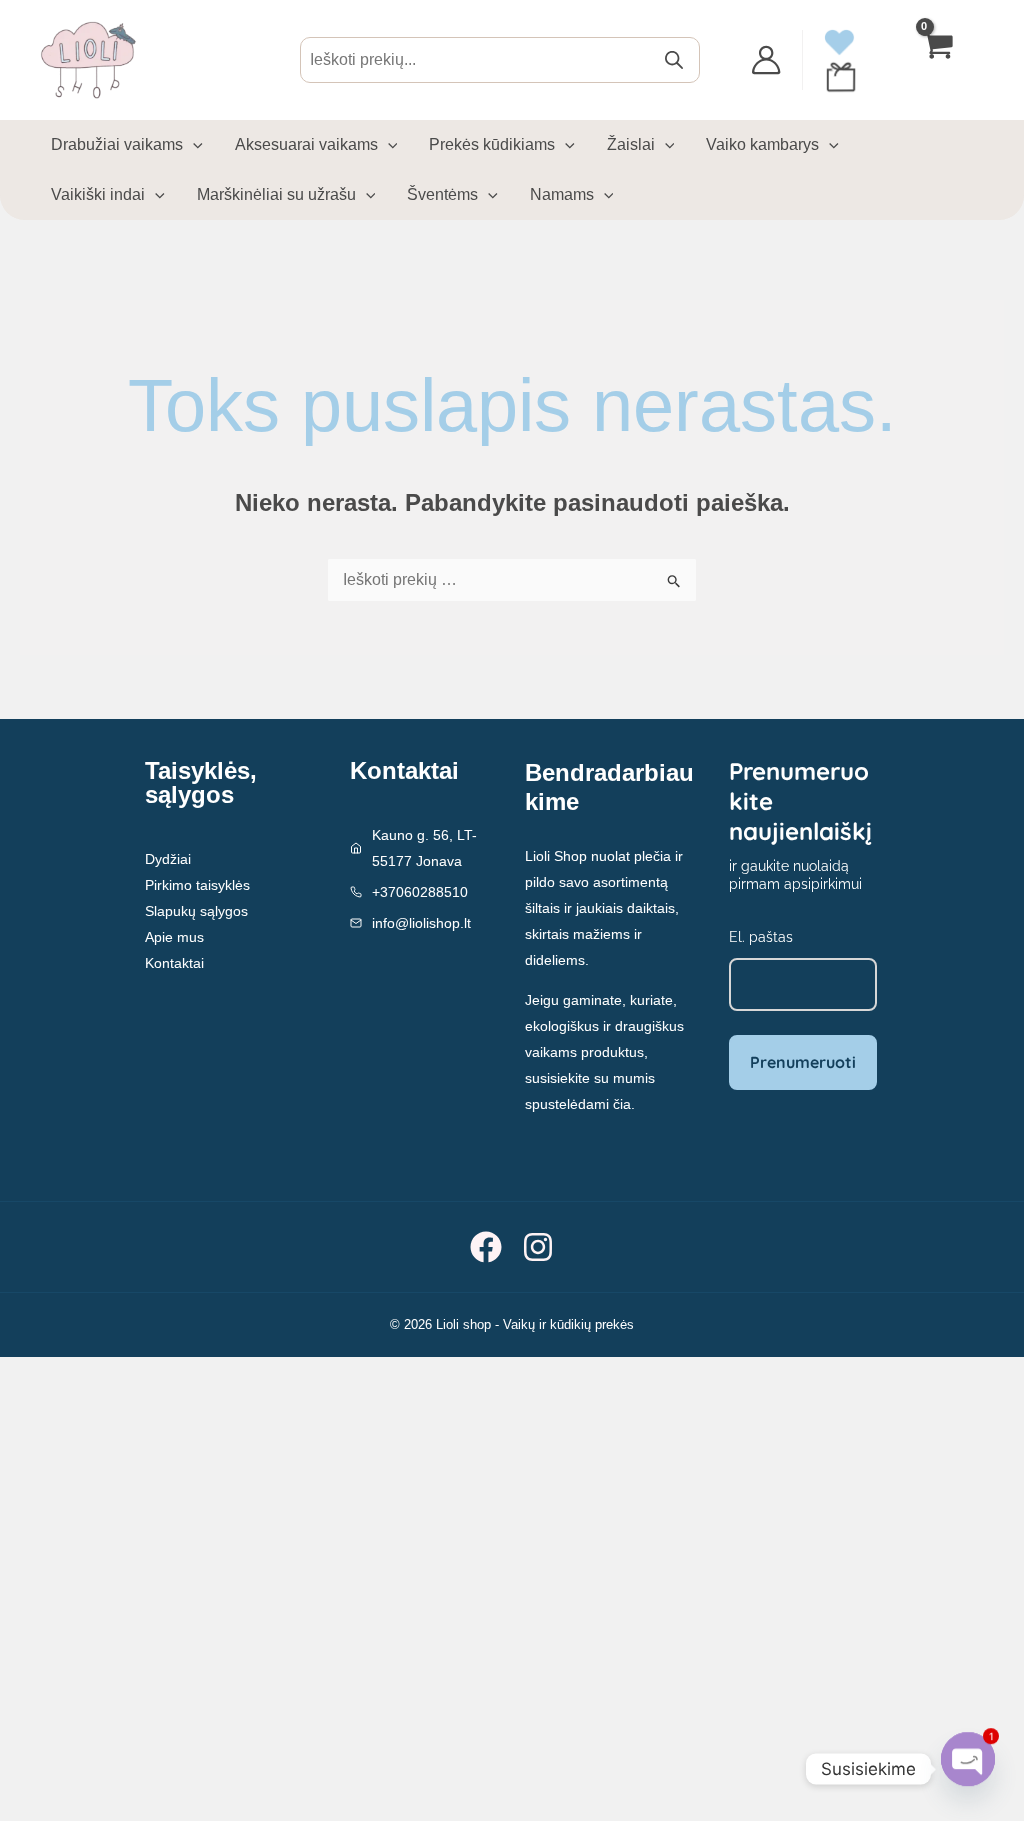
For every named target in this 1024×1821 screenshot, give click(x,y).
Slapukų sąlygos (196, 911)
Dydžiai (168, 859)
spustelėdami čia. (580, 1104)
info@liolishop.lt (421, 923)
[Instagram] (538, 1247)
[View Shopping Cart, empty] (939, 60)
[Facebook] (486, 1247)
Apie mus (174, 937)
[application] (193, 145)
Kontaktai (174, 963)
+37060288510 (420, 892)
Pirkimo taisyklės (197, 885)
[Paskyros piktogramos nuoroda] (766, 60)
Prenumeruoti (803, 1062)
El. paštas (761, 937)
